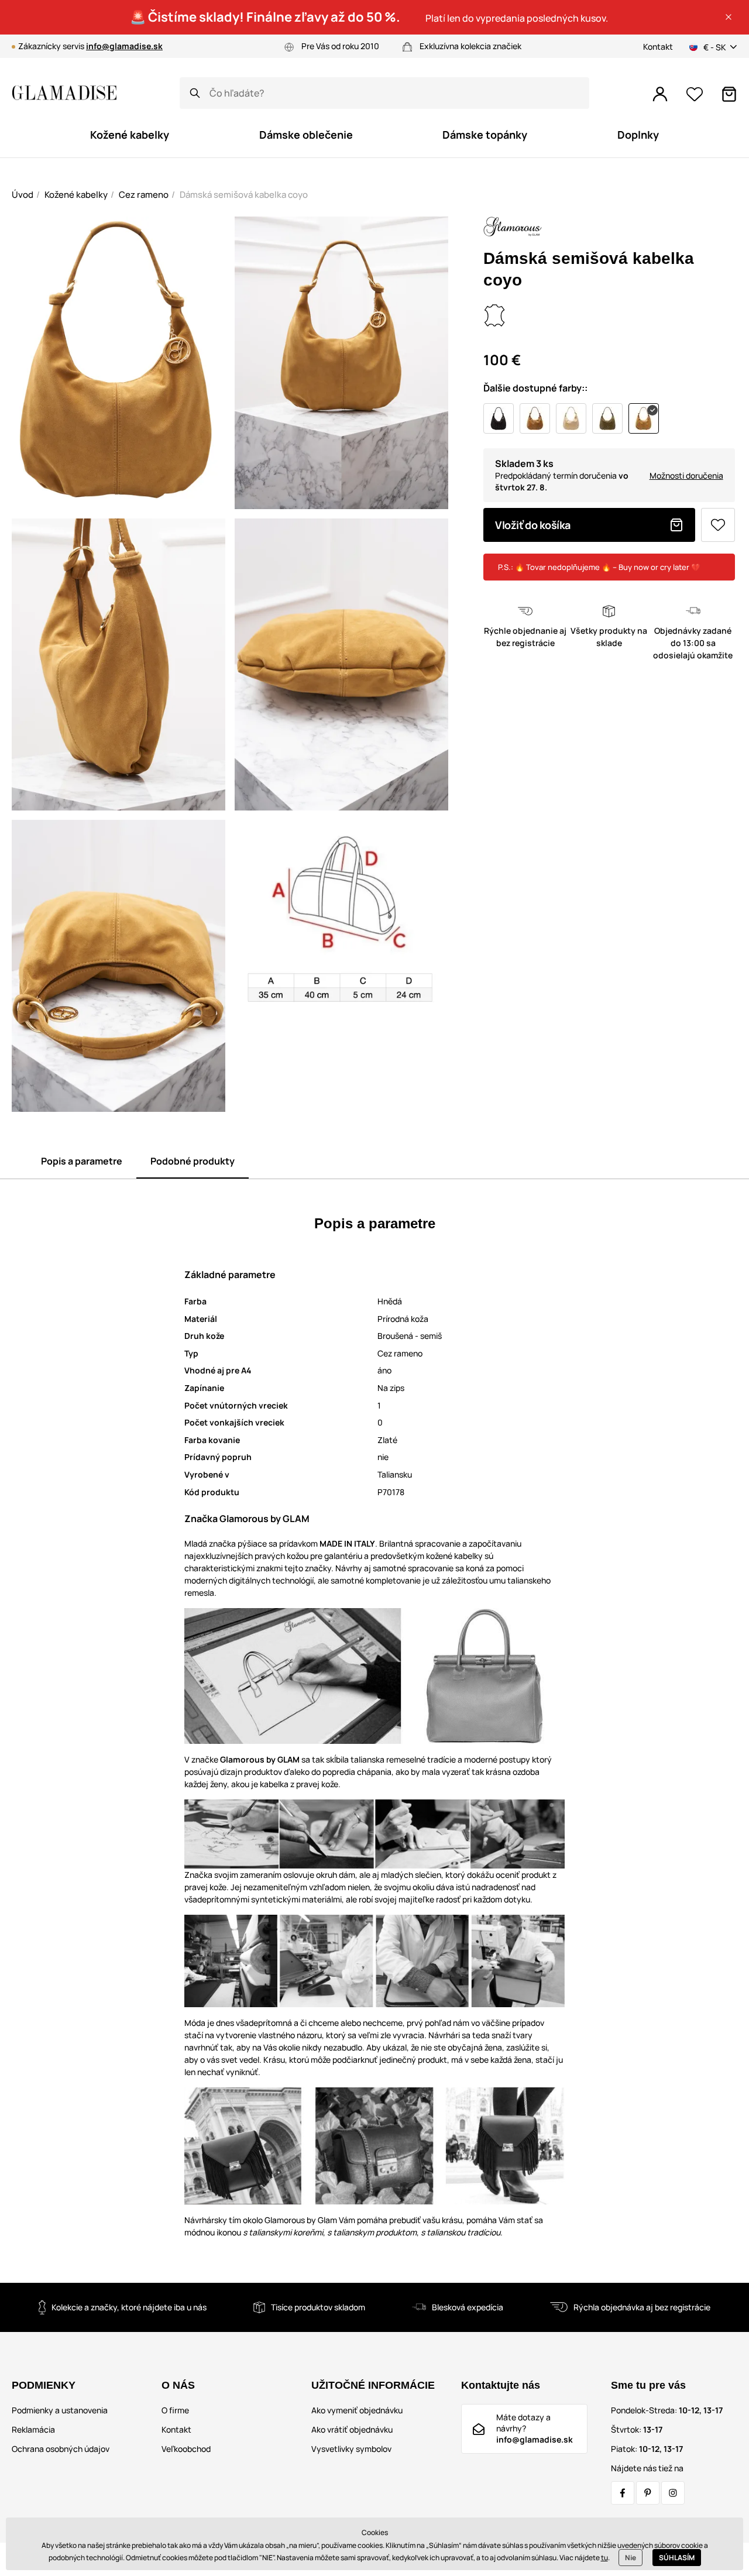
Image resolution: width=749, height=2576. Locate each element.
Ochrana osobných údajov (61, 2449)
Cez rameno (144, 195)
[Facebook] (623, 2493)
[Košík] (729, 94)
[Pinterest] (648, 2493)
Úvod (23, 195)
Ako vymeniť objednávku (357, 2410)
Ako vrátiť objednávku (352, 2429)
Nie (631, 2558)
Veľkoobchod (186, 2449)
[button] (729, 17)
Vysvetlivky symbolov (351, 2449)
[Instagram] (673, 2493)
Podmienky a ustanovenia (60, 2410)
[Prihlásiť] (660, 94)
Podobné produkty (193, 1161)
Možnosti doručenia (686, 475)
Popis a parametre (82, 1161)
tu (604, 2558)
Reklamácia (33, 2429)
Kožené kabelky (76, 195)
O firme (175, 2410)
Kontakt (658, 47)
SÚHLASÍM (677, 2558)
